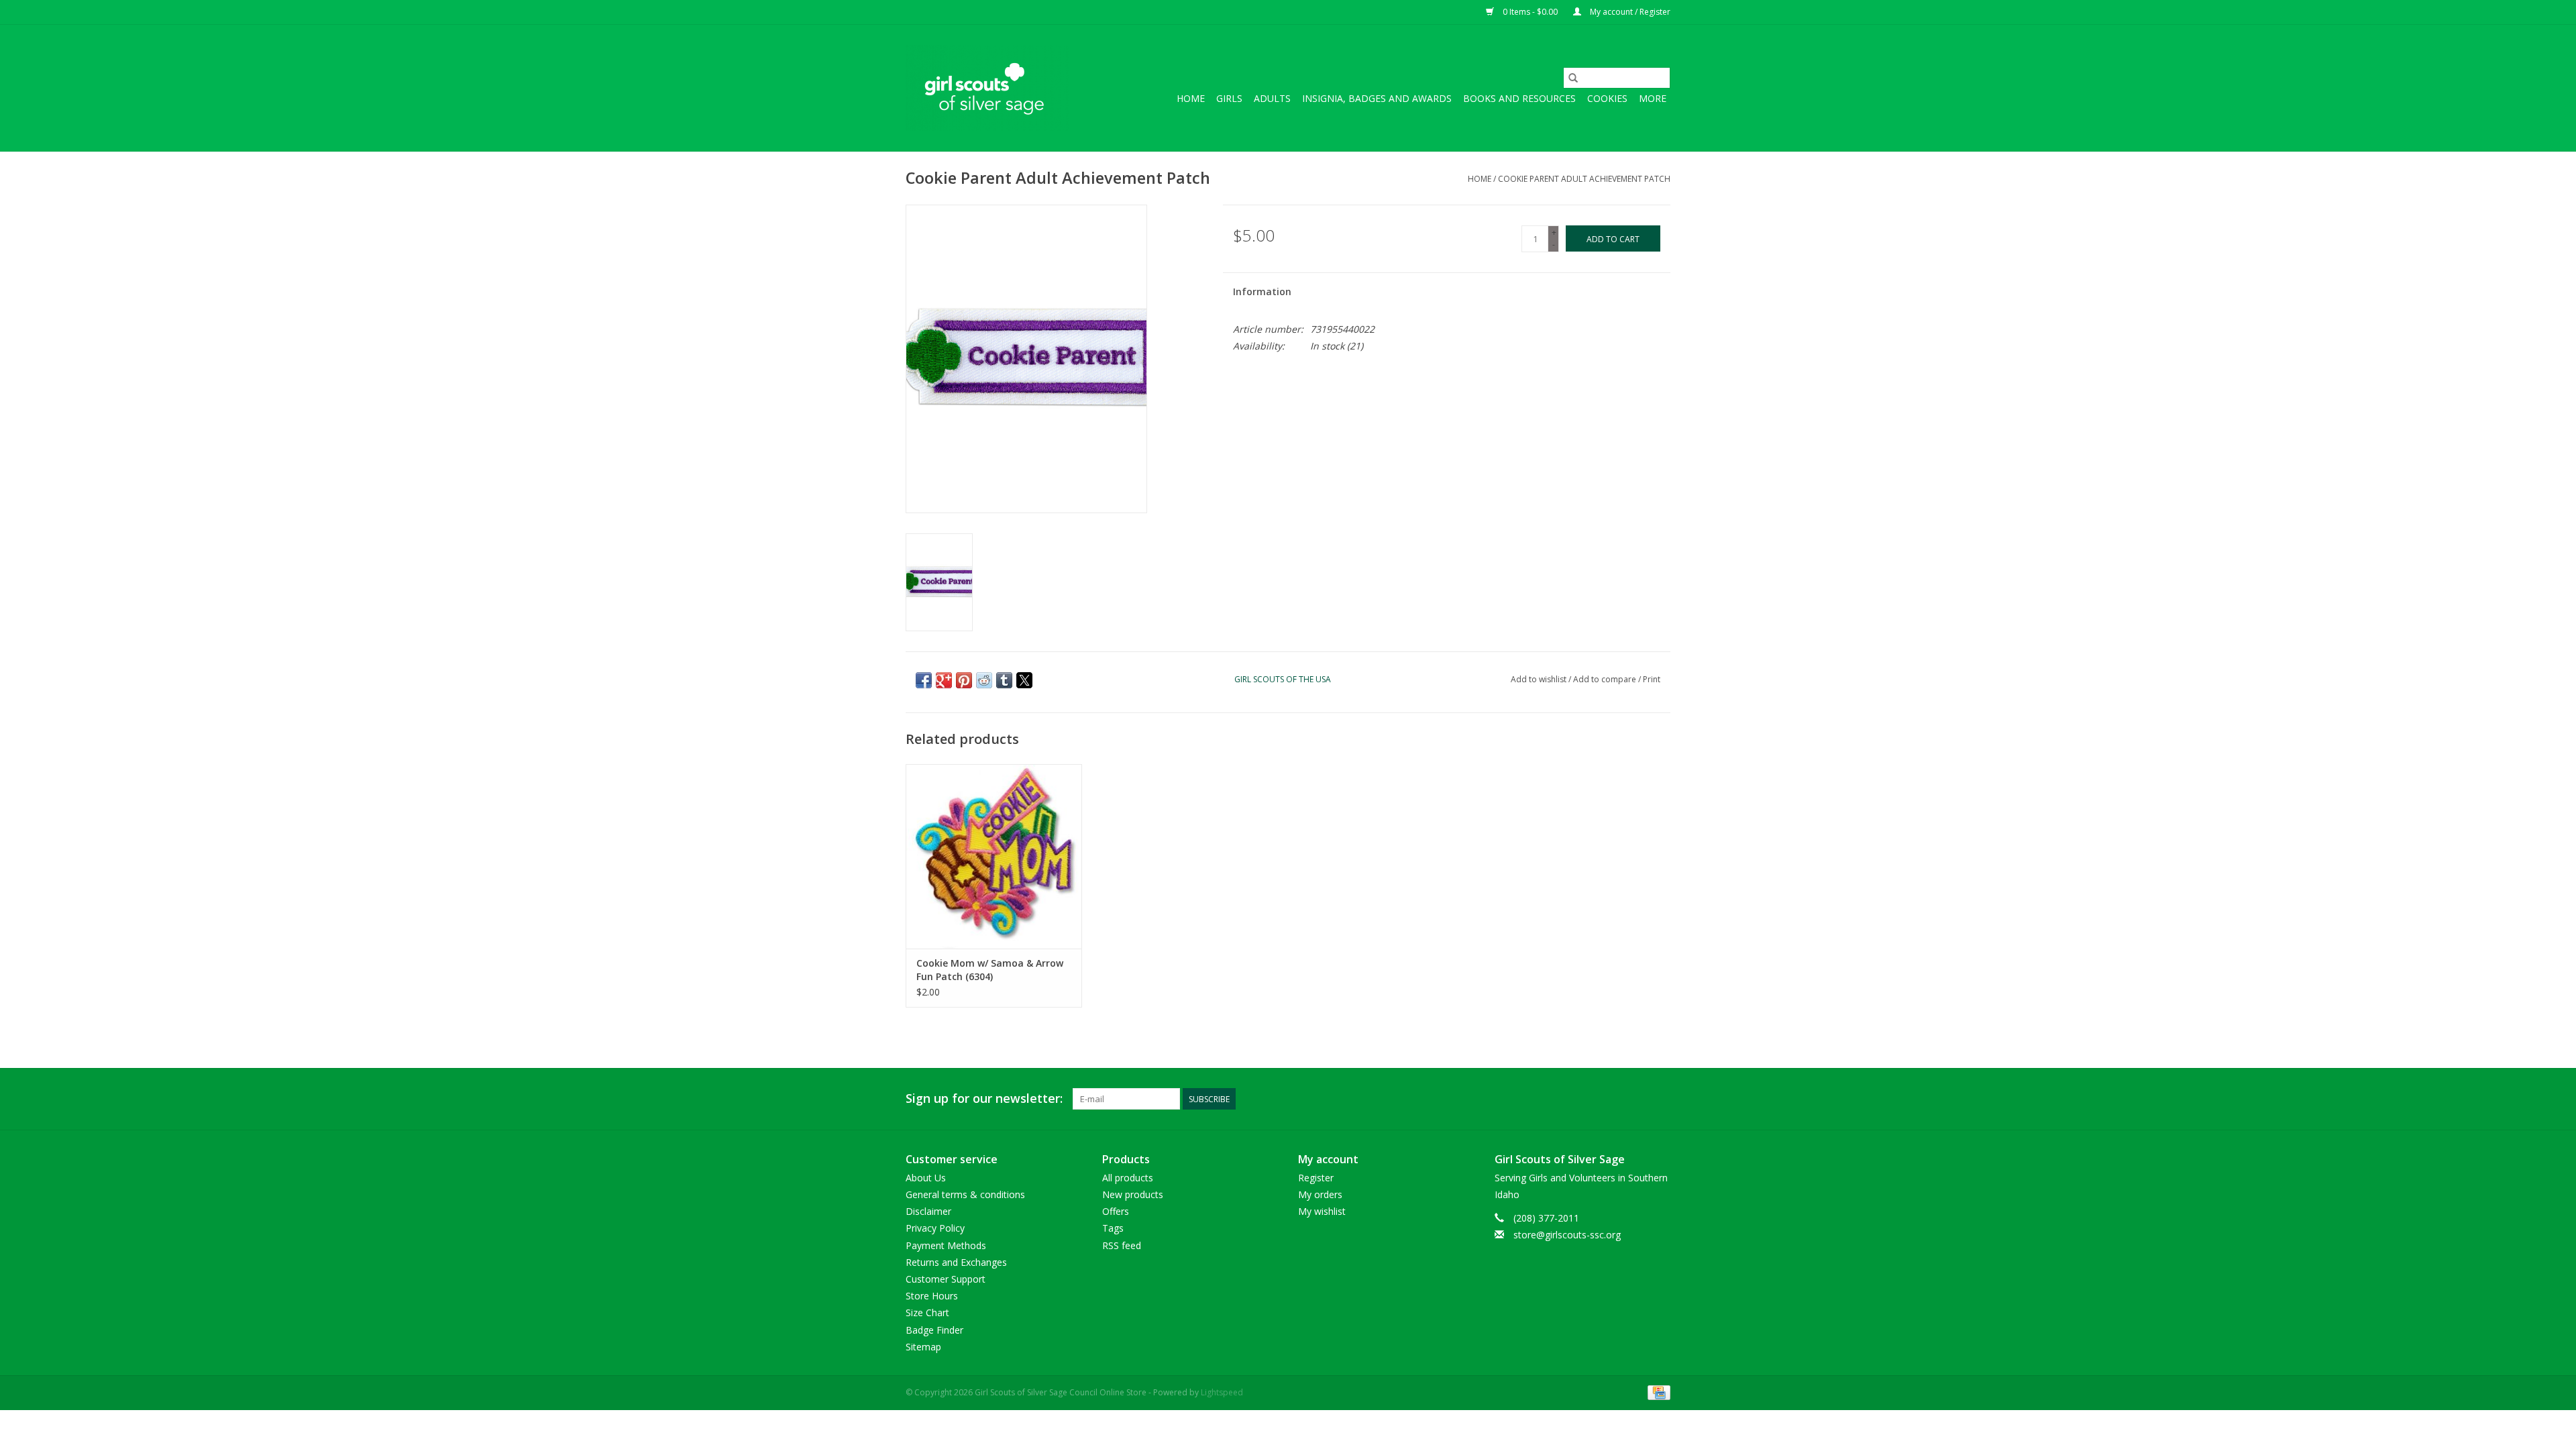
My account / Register (1629, 12)
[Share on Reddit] (984, 680)
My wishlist (1322, 1211)
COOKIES (1607, 98)
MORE (1653, 98)
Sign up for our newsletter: (984, 1098)
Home (1191, 98)
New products (1133, 1194)
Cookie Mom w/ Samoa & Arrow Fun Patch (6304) (990, 970)
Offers (1116, 1211)
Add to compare (1606, 679)
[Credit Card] (1657, 1392)
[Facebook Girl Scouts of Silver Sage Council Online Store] (1635, 1099)
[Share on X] (1024, 680)
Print (1652, 679)
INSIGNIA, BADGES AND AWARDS (1377, 98)
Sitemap (923, 1347)
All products (1128, 1178)
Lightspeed (1222, 1392)
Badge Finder (934, 1330)
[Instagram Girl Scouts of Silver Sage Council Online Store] (1660, 1099)
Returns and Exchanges (956, 1262)
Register (1316, 1178)
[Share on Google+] (944, 680)
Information (1262, 291)
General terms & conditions (965, 1194)
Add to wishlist (1540, 679)
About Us (926, 1178)
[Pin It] (964, 680)
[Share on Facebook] (924, 680)
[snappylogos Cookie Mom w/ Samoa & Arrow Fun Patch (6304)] (994, 856)
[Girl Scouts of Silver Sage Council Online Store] (988, 88)
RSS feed (1122, 1245)
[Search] (1573, 78)
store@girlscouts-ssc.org (1567, 1235)
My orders (1320, 1194)
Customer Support (946, 1279)
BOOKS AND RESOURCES (1519, 98)
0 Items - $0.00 (1530, 12)
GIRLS (1229, 98)
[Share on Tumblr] (1004, 680)
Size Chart (927, 1312)
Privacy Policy (935, 1228)
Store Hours (932, 1296)
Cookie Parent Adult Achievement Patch (1584, 179)
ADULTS (1272, 98)
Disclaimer (928, 1211)
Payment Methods (946, 1245)
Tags (1113, 1228)
